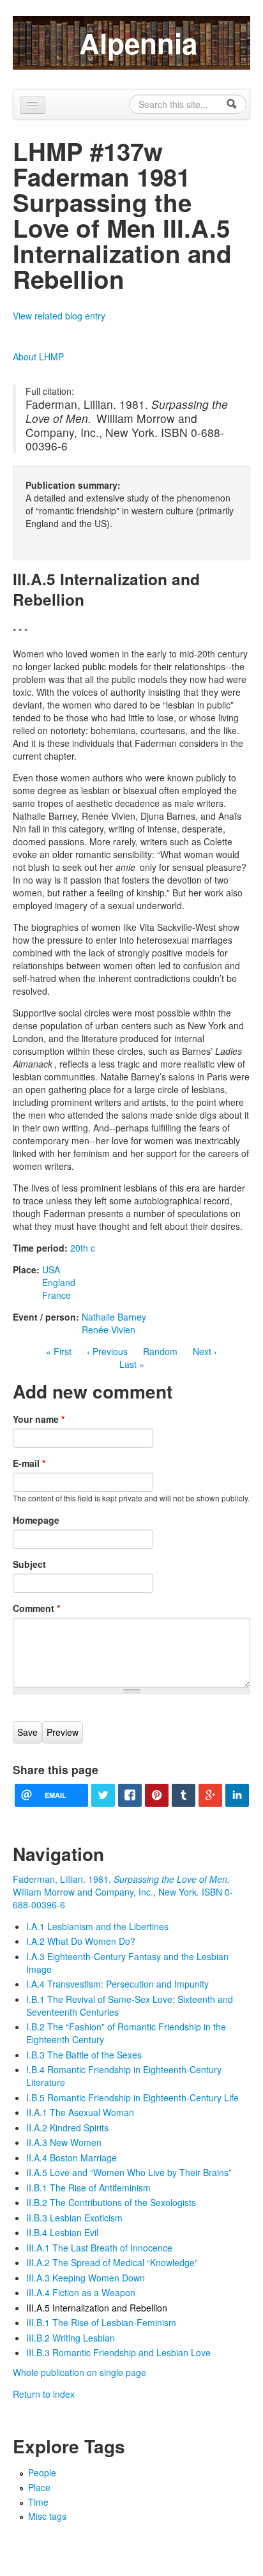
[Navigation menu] (33, 105)
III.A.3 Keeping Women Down (86, 2278)
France (56, 1295)
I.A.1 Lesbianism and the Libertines (97, 1926)
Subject (29, 1564)
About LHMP (38, 356)
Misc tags (47, 2516)
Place (39, 2487)
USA (51, 1269)
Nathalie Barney (114, 1317)
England (59, 1282)
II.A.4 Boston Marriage (71, 2158)
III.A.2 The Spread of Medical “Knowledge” (112, 2262)
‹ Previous (107, 1351)
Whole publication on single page (79, 2372)
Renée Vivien (109, 1330)
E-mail (29, 1463)
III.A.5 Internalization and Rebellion (97, 2308)
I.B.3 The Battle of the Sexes (84, 2055)
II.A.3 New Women (64, 2142)
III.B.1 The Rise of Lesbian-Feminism (101, 2322)
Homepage (36, 1520)
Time (38, 2502)
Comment (36, 1608)
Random (160, 1351)
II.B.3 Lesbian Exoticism (74, 2218)
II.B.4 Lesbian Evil (62, 2232)
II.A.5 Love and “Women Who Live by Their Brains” (129, 2172)
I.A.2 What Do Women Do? (81, 1941)
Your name (39, 1419)
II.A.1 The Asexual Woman (80, 2112)
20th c (83, 1248)
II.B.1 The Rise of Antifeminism (88, 2188)
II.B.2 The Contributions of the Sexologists (111, 2202)
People (42, 2472)
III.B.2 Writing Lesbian (71, 2338)
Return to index (44, 2394)
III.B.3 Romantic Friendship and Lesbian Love (118, 2352)
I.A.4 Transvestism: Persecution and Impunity (117, 1984)
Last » (132, 1364)
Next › (205, 1351)
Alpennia (138, 43)
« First (59, 1351)
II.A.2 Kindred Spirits (67, 2127)
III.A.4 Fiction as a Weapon (81, 2292)
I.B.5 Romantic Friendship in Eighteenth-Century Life (132, 2097)
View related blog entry (59, 316)
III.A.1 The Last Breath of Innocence (99, 2248)
